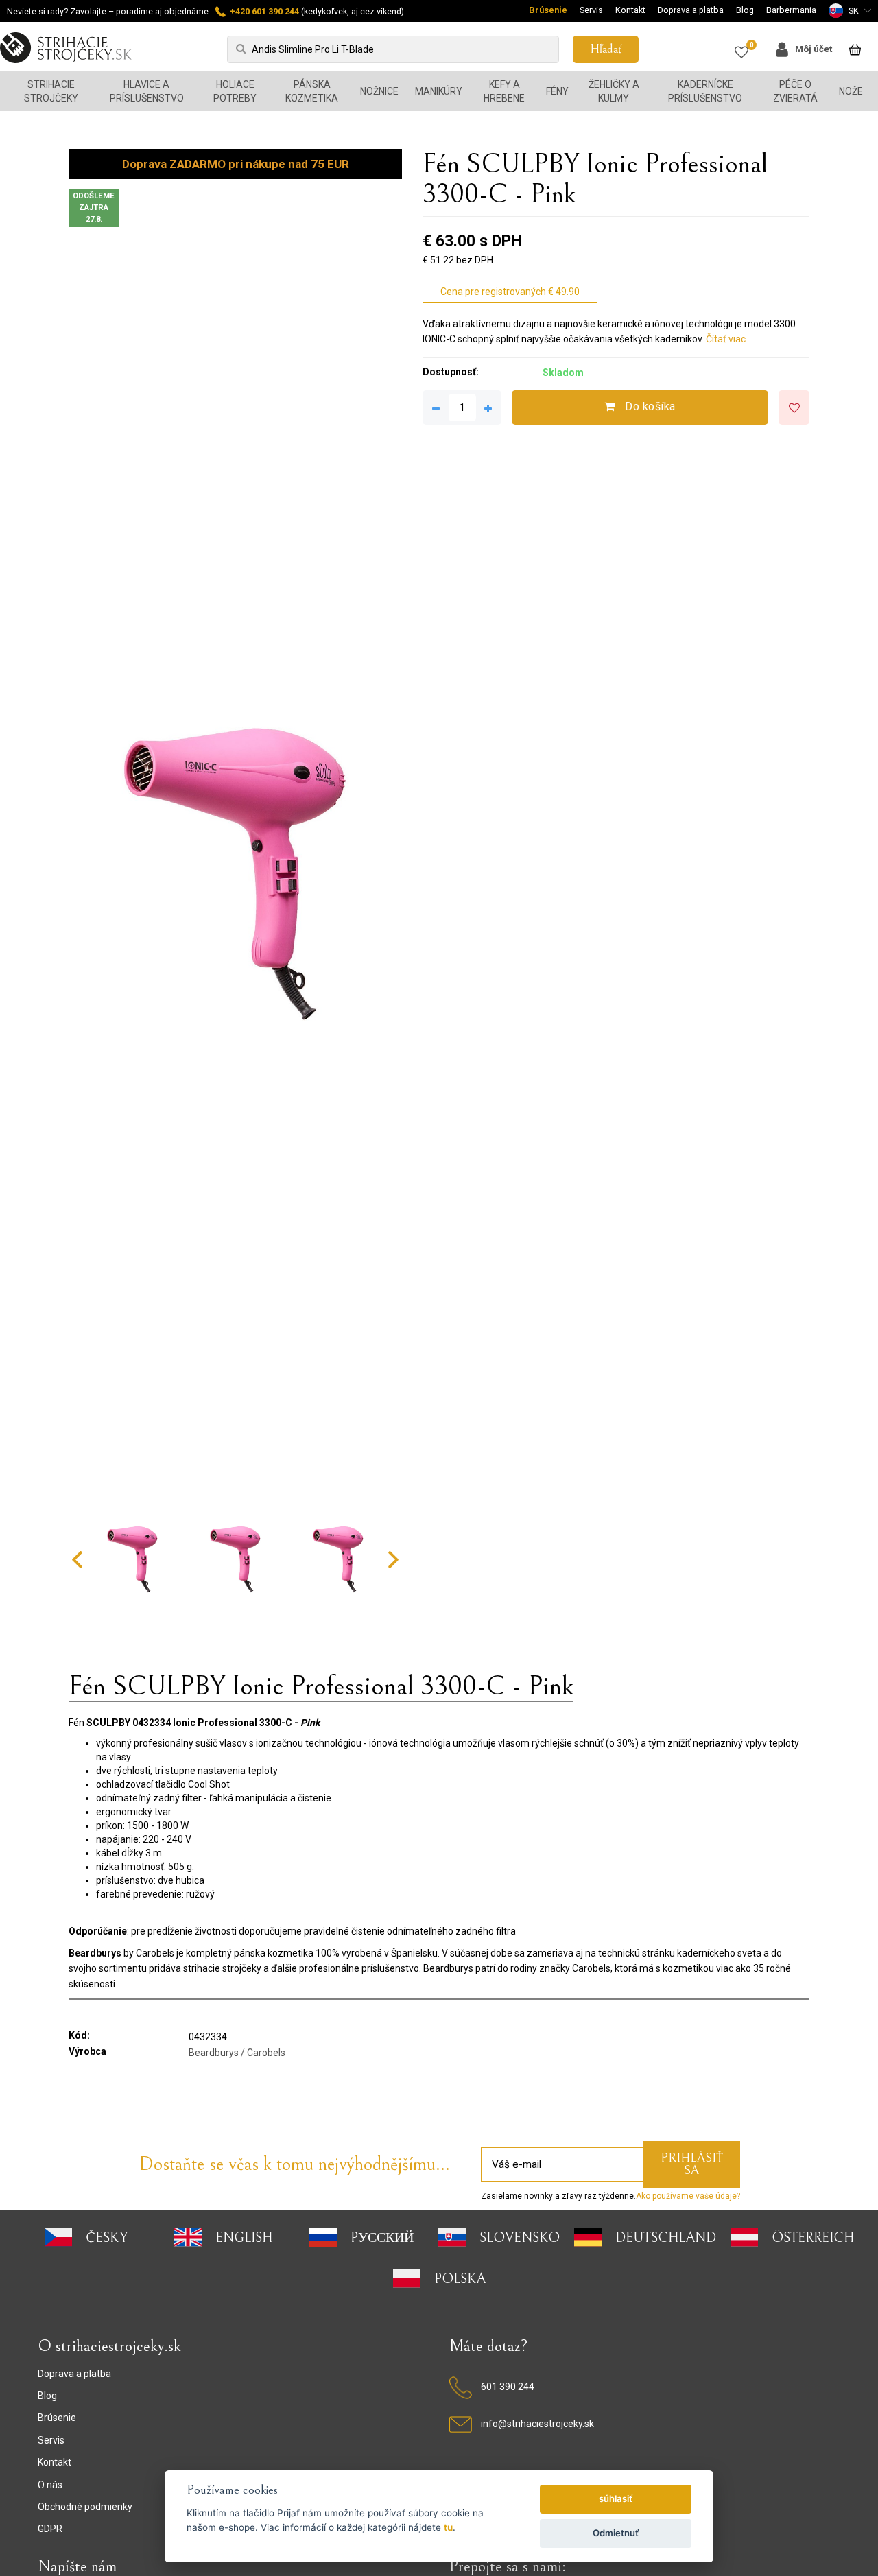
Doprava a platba (691, 10)
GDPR (50, 2529)
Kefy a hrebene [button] (504, 91)
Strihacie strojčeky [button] (51, 91)
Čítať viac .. (729, 339)
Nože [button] (851, 91)
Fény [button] (557, 91)
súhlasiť (616, 2498)
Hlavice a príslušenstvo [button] (147, 91)
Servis (591, 10)
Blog (745, 10)
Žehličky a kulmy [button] (614, 91)
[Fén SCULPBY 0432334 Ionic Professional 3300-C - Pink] (235, 875)
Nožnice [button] (379, 91)
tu (448, 2527)
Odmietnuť (616, 2533)
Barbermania (791, 10)
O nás (50, 2485)
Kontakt (630, 10)
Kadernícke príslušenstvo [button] (705, 91)
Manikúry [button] (439, 91)
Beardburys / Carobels (237, 2053)
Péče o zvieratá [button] (795, 91)
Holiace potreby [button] (235, 91)
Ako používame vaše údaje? (688, 2196)
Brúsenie (548, 10)
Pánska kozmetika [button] (312, 91)
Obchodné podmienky (85, 2507)
